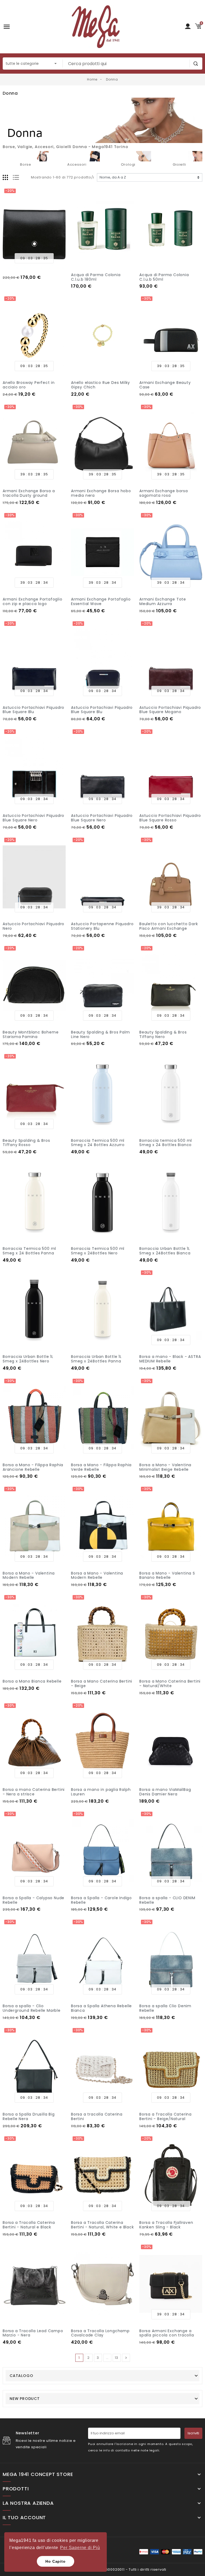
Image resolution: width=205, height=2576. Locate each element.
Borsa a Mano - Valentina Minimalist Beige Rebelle (165, 1467)
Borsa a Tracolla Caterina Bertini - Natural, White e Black (102, 2225)
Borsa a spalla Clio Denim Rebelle (165, 2008)
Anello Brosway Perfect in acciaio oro (29, 385)
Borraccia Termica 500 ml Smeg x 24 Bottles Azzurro (98, 1143)
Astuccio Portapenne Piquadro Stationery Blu (102, 926)
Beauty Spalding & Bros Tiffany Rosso (26, 1143)
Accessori (77, 164)
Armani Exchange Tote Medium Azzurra (163, 601)
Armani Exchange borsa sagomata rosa (164, 493)
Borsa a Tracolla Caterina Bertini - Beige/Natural (165, 2116)
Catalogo (21, 2376)
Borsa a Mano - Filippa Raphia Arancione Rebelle (33, 1467)
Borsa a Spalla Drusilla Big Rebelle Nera (29, 2116)
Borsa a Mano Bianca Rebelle (32, 1681)
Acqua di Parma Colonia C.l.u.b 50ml (164, 277)
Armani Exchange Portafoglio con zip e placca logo (33, 601)
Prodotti (16, 2489)
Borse (26, 164)
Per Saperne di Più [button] (80, 2548)
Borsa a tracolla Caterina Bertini (97, 2116)
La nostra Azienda (28, 2503)
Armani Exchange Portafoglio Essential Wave (101, 601)
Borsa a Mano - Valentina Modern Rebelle (29, 1575)
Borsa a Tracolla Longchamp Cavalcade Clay (100, 2333)
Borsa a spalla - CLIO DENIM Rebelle (167, 1900)
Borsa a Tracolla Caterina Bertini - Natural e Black (29, 2225)
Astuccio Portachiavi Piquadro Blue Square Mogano (170, 710)
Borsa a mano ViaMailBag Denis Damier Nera (165, 1792)
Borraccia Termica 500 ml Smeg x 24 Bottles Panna (29, 1251)
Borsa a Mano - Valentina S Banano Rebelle (167, 1575)
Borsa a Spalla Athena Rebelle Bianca (101, 2008)
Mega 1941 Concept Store (38, 2474)
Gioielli (179, 164)
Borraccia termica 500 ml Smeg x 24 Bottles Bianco (166, 1143)
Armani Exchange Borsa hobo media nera (101, 493)
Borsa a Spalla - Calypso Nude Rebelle (33, 1900)
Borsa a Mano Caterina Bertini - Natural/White (170, 1683)
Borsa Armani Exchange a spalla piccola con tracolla (167, 2333)
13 (117, 2358)
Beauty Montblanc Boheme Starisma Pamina (31, 1034)
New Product (25, 2399)
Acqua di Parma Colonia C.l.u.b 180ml (96, 277)
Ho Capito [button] (55, 2561)
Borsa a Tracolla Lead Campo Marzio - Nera (33, 2333)
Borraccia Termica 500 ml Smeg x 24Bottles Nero (98, 1251)
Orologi (128, 164)
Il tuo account (24, 2518)
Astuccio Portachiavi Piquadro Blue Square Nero (33, 818)
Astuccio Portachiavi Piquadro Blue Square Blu (33, 710)
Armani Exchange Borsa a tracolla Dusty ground (29, 493)
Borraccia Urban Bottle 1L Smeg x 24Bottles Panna (96, 1359)
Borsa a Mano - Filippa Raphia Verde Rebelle (101, 1467)
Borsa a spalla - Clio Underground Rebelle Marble (32, 2008)
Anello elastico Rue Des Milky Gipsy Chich (100, 385)
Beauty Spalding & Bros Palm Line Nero (100, 1034)
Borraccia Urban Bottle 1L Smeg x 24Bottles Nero (28, 1359)
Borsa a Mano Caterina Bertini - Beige (102, 1683)
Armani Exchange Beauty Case (165, 385)
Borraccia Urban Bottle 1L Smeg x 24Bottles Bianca (165, 1251)
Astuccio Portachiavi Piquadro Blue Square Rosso (170, 818)
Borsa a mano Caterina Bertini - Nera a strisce (34, 1792)
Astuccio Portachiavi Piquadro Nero (33, 926)
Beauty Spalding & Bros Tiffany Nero (163, 1034)
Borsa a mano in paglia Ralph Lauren (101, 1792)
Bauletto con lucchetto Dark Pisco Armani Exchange (169, 926)
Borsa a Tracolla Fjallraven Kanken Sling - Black (166, 2225)
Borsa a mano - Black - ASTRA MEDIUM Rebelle (170, 1359)
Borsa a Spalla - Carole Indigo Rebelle (101, 1900)
